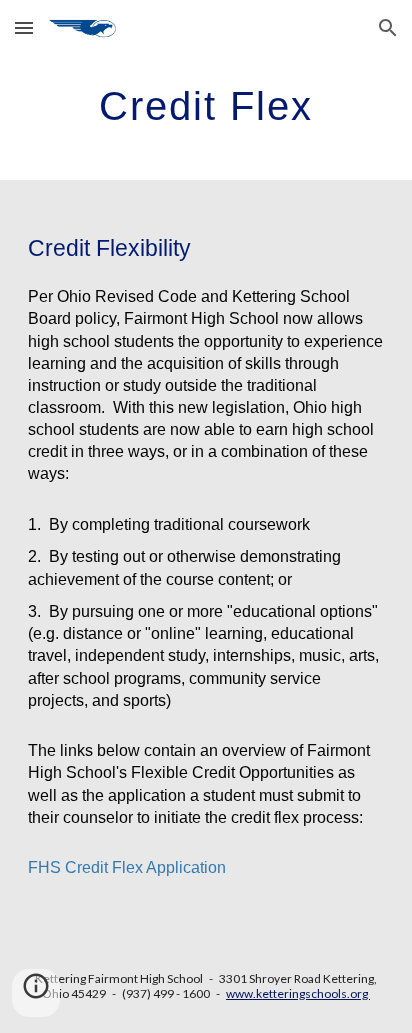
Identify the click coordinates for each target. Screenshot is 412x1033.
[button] (24, 27)
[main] (206, 105)
